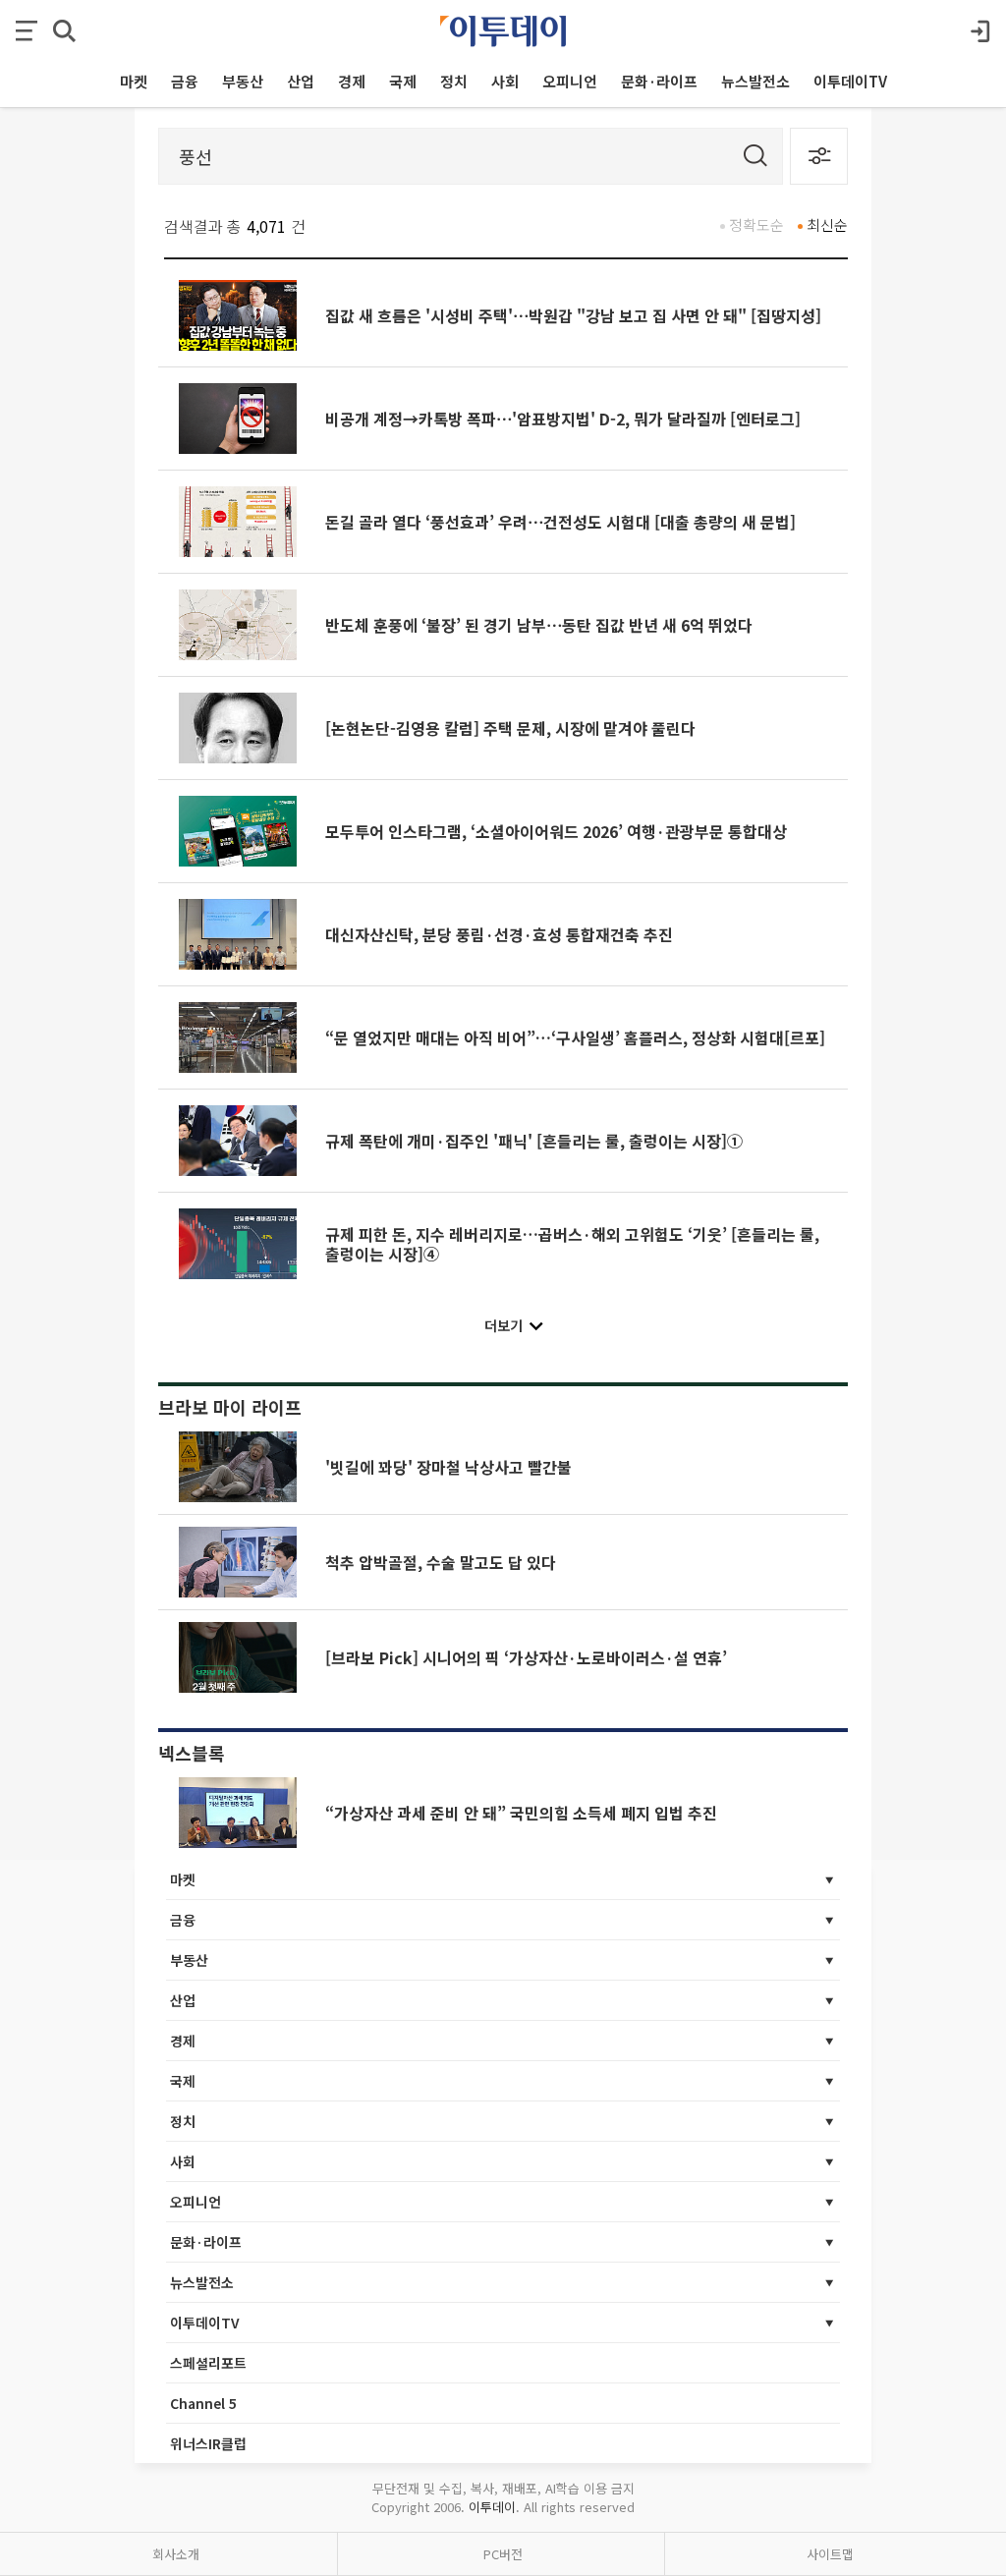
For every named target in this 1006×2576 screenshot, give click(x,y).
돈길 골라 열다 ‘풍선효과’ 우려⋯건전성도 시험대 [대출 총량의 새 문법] (560, 522)
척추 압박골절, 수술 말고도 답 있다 (441, 1562)
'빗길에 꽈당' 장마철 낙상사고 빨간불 (448, 1467)
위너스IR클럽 (208, 2443)
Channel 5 (203, 2403)
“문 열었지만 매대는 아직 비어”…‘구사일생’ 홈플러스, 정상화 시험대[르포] (575, 1037)
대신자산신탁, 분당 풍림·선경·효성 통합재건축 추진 (499, 934)
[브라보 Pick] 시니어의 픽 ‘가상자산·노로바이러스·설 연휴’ (526, 1657)
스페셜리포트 (208, 2363)
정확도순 (756, 224)
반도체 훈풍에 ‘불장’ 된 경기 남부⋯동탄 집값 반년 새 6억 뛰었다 (539, 625)
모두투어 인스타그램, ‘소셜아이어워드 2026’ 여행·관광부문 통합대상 (556, 831)
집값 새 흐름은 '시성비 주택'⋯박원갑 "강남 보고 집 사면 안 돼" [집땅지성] (573, 315)
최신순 (827, 224)
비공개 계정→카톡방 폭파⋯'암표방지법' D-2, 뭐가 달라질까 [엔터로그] (563, 419)
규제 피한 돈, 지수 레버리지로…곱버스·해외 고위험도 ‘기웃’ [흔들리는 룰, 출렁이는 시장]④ (572, 1244)
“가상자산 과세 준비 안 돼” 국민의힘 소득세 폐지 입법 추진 (521, 1813)
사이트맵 (830, 2554)
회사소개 (176, 2554)
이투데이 (492, 2507)
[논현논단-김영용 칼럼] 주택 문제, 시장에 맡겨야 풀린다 (510, 728)
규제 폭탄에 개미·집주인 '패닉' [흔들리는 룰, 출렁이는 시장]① (534, 1141)
